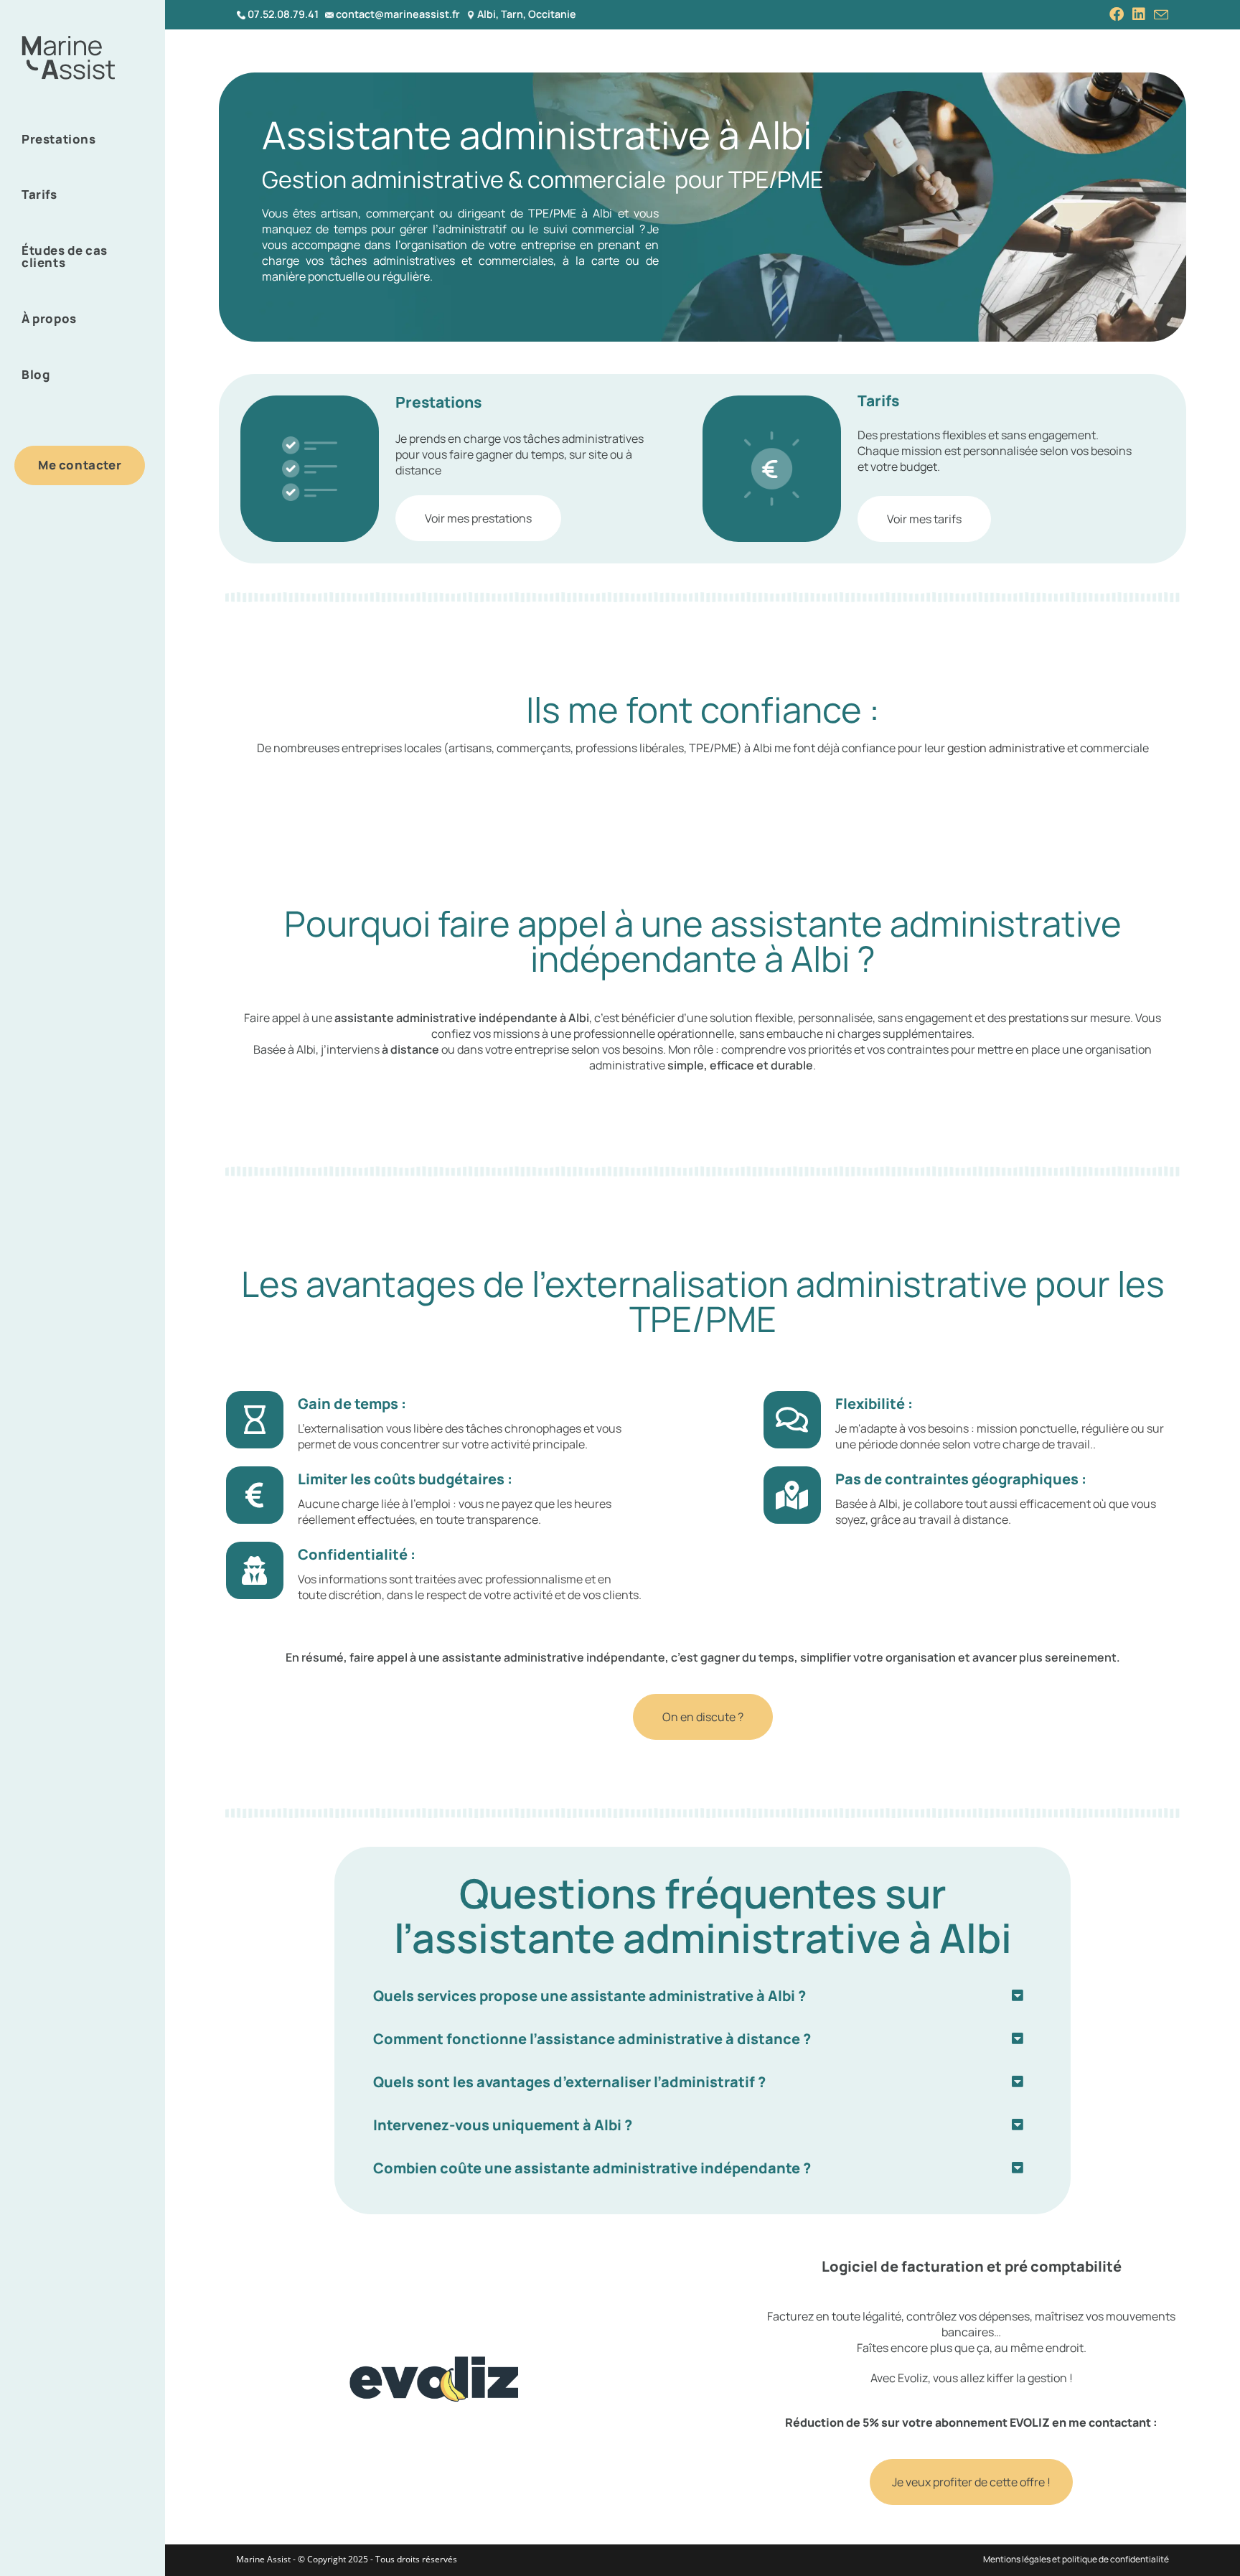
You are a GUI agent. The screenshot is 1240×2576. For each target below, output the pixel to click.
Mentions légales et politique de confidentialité (1076, 2559)
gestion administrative (1006, 748)
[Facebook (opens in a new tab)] (1117, 14)
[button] (703, 1996)
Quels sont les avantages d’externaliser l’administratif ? (569, 2082)
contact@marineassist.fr (398, 14)
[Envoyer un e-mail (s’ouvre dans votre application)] (1159, 15)
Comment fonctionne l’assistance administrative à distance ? (592, 2039)
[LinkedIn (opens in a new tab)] (1139, 14)
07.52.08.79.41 (283, 14)
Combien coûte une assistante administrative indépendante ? (592, 2168)
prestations (1038, 1018)
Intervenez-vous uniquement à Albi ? (503, 2125)
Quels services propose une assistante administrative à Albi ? (590, 1996)
